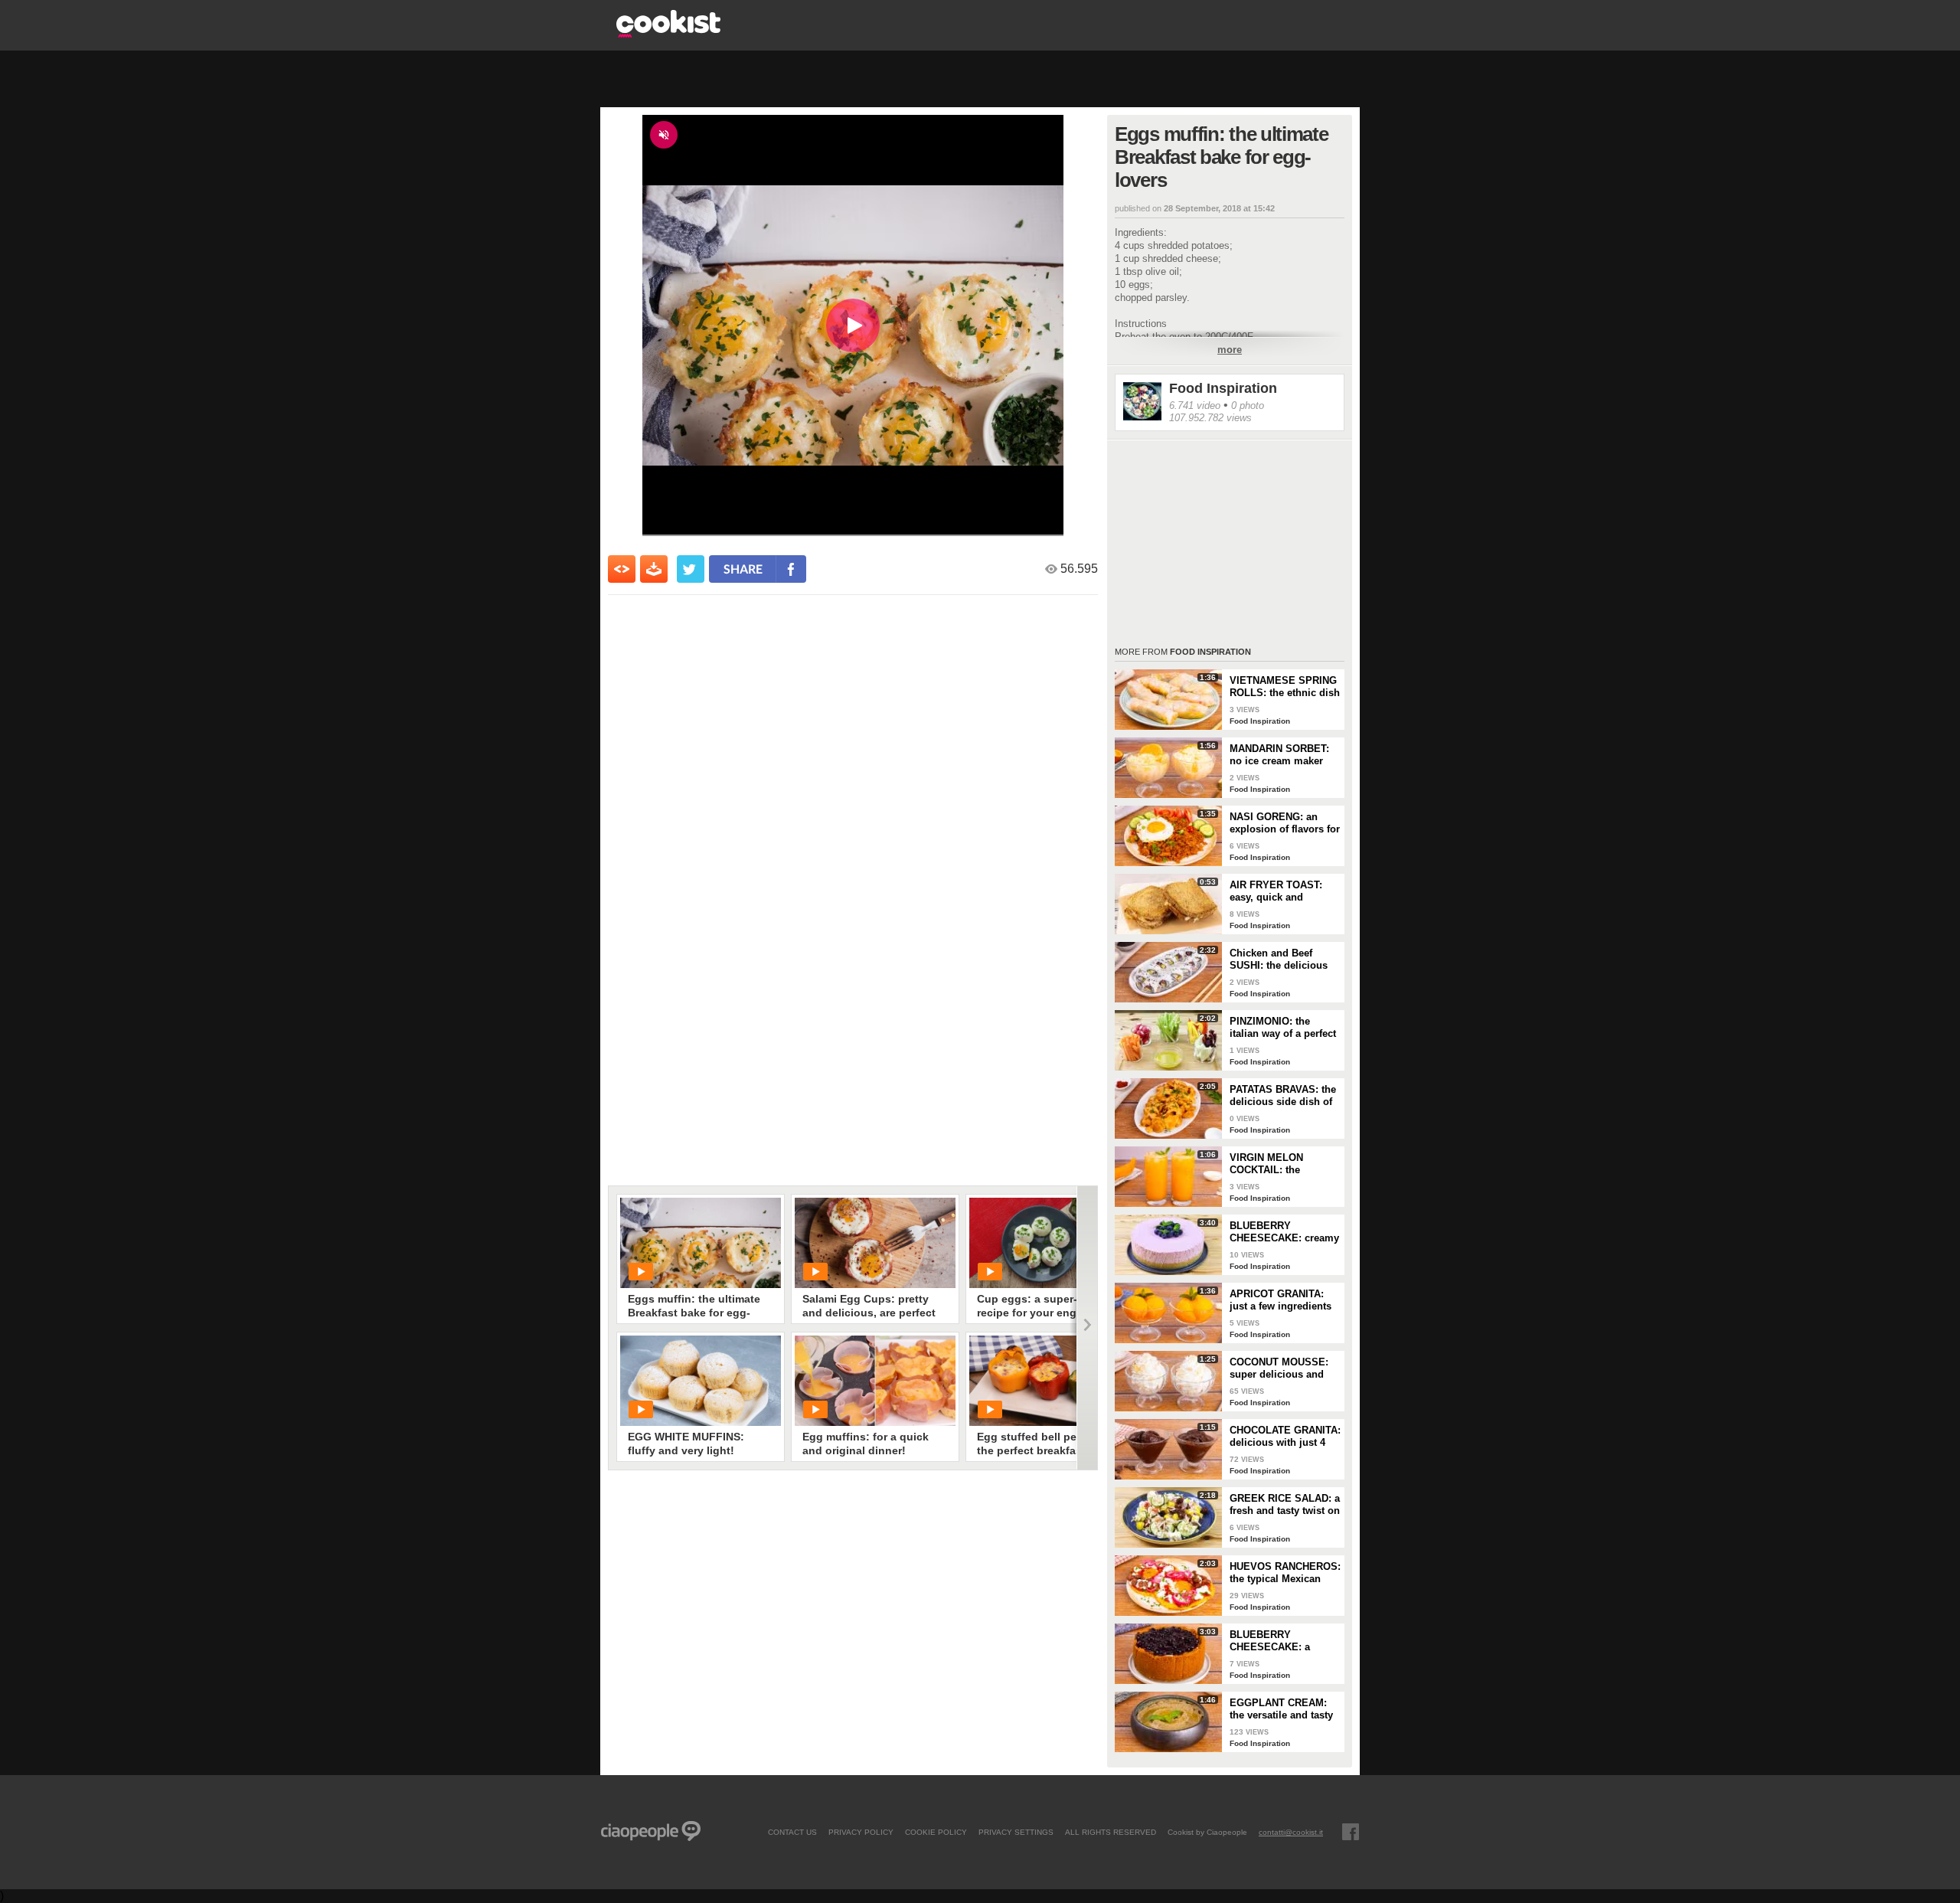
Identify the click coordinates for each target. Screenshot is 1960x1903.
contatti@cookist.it (1291, 1832)
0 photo (1248, 405)
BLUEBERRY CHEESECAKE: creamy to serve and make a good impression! (1284, 1232)
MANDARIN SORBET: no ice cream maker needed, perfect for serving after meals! (1279, 755)
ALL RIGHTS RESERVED (1111, 1832)
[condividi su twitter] (691, 569)
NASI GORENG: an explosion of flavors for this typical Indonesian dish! (1285, 823)
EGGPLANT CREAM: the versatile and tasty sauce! (1281, 1709)
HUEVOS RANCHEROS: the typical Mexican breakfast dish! (1285, 1573)
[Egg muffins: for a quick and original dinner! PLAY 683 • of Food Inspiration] (875, 1381)
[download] (654, 569)
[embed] (622, 569)
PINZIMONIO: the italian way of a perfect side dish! (1283, 1028)
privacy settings (1016, 1832)
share (743, 569)
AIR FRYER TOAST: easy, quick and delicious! (1276, 891)
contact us (792, 1832)
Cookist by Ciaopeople (1207, 1832)
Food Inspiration (1223, 388)
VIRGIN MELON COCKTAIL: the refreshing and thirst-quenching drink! (1279, 1164)
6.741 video (1195, 405)
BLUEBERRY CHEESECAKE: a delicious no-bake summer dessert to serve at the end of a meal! (1277, 1641)
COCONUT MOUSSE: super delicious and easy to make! (1279, 1368)
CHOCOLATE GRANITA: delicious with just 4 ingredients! (1285, 1437)
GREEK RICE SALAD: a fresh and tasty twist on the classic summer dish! (1285, 1505)
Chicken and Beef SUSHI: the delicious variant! (1279, 960)
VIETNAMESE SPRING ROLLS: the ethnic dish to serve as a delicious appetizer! (1285, 687)
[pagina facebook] (1351, 1832)
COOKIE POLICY (936, 1832)
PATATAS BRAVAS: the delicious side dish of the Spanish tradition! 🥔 (1283, 1096)
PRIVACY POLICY (861, 1832)
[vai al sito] (668, 33)
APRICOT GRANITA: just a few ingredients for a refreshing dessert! (1281, 1300)
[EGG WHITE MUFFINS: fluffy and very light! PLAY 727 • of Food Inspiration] (701, 1381)
